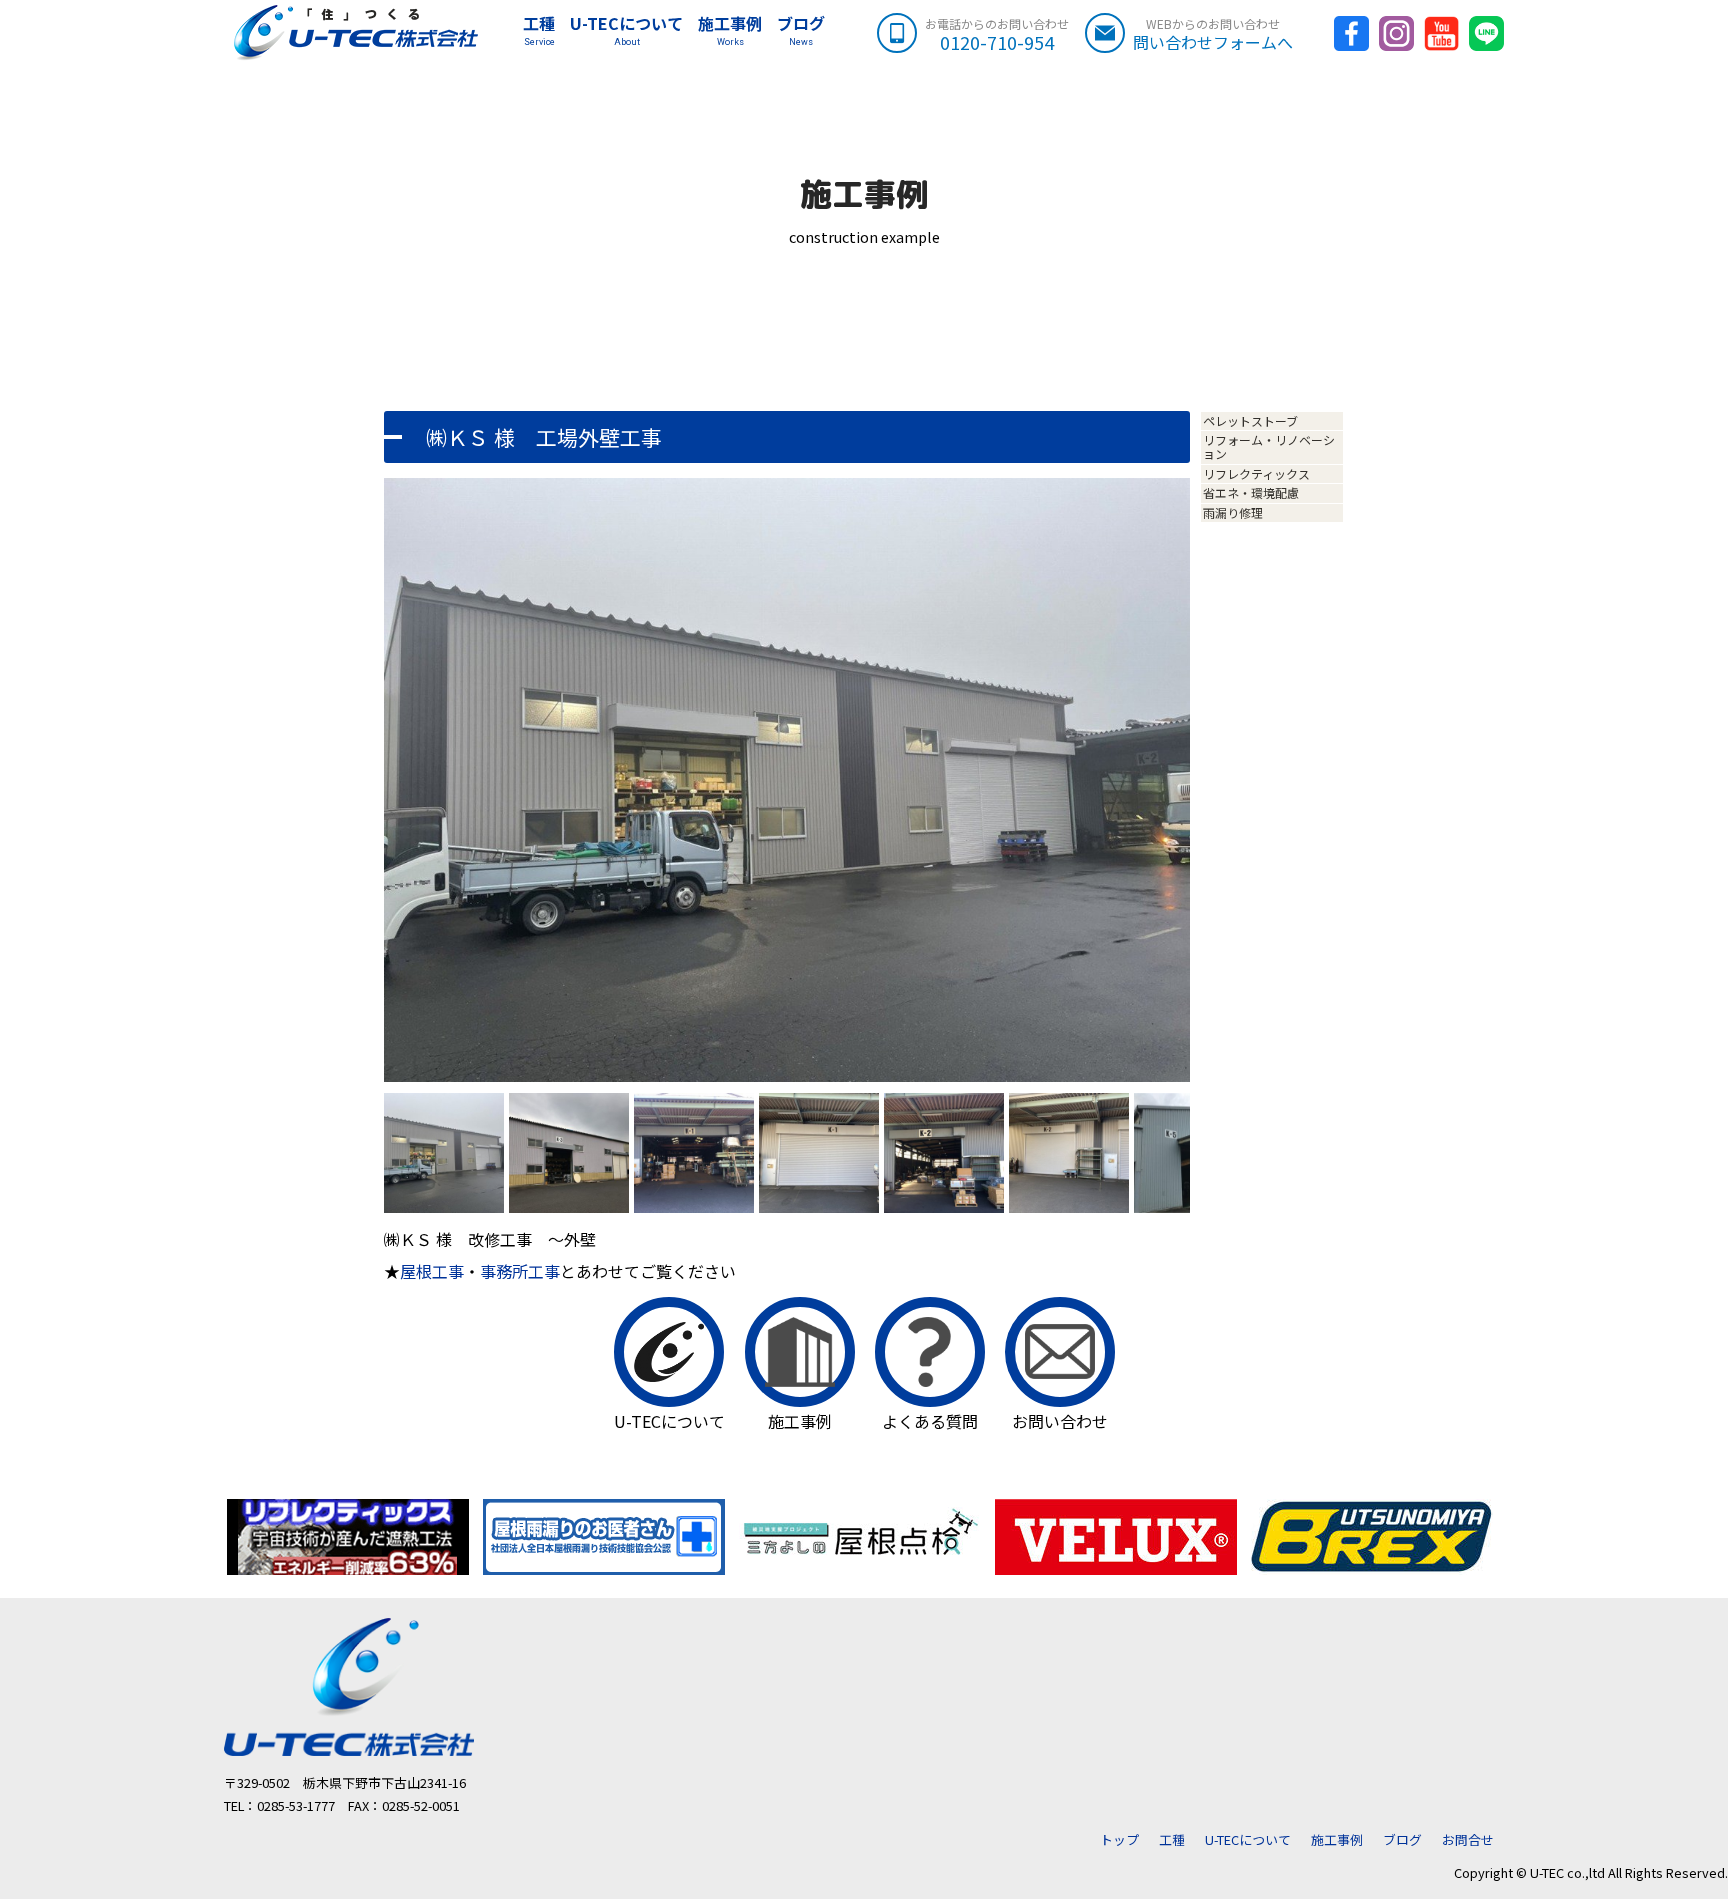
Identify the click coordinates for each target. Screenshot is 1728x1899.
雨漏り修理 (1233, 512)
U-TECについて (626, 30)
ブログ (801, 30)
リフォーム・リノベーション (1269, 446)
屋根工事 (432, 1271)
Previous (354, 802)
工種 (539, 30)
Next (1222, 802)
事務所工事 (520, 1271)
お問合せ (1468, 1839)
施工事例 (730, 30)
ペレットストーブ (1250, 420)
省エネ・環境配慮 (1251, 492)
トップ (1119, 1839)
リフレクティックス (1256, 473)
